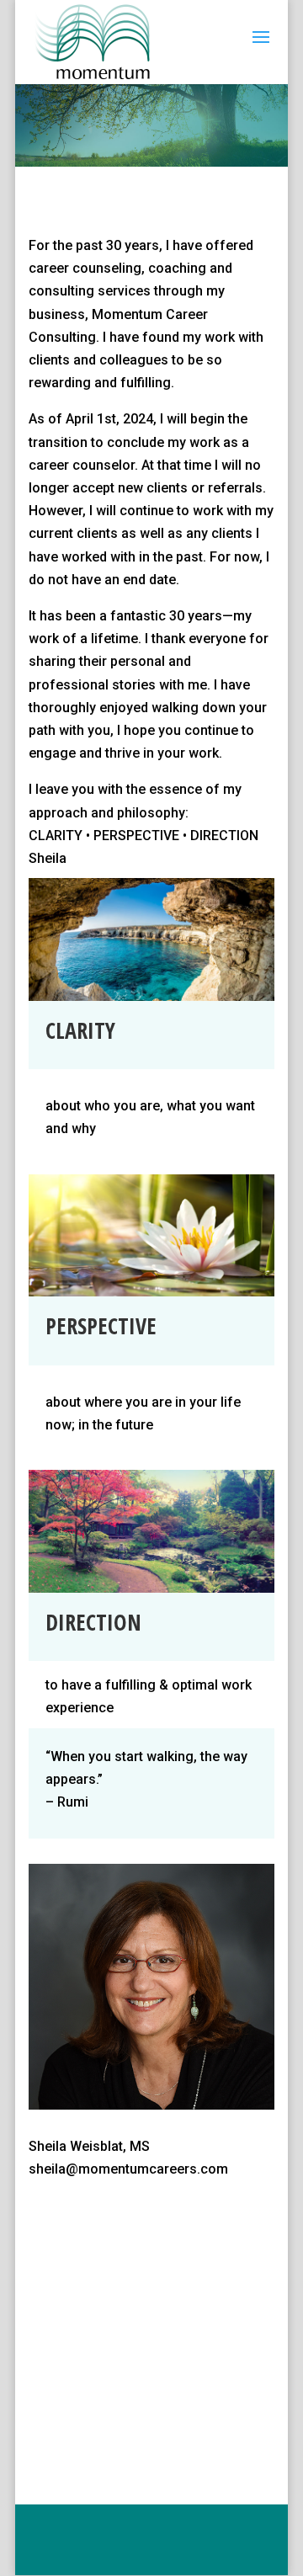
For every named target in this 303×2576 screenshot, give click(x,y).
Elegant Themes (189, 2528)
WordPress (189, 2551)
